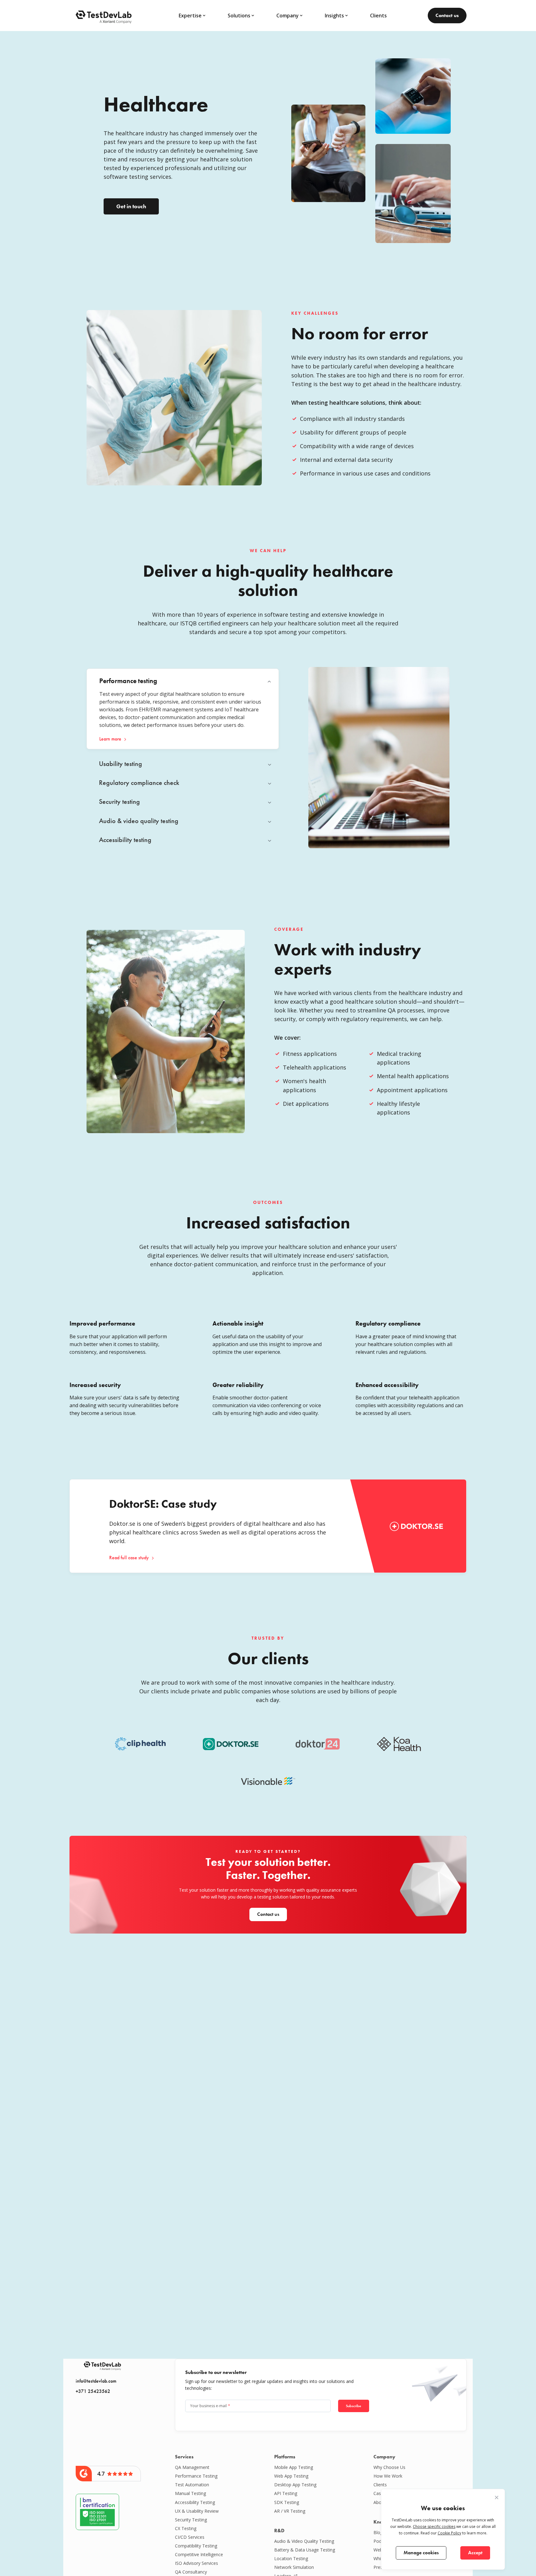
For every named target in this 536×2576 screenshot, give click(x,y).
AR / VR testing (290, 2511)
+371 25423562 (93, 2391)
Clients (378, 16)
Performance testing (196, 2476)
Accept (475, 2553)
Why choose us (389, 2467)
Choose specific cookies (434, 2526)
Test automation (192, 2485)
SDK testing (287, 2502)
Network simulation (294, 2567)
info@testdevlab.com (96, 2381)
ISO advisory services (197, 2563)
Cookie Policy (449, 2533)
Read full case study (129, 1558)
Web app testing (291, 2476)
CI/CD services (190, 2537)
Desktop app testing (295, 2485)
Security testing (191, 2520)
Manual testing (190, 2493)
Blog (378, 2532)
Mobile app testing (294, 2467)
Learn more (110, 739)
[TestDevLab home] (104, 16)
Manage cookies (421, 2553)
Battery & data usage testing (305, 2550)
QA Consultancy (191, 2572)
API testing (286, 2493)
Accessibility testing (195, 2502)
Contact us (447, 15)
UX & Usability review (197, 2511)
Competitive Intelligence (199, 2554)
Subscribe (353, 2406)
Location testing (291, 2558)
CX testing (186, 2528)
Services (184, 2457)
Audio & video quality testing (304, 2541)
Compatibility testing (196, 2546)
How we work (388, 2476)
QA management (192, 2467)
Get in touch (131, 206)
